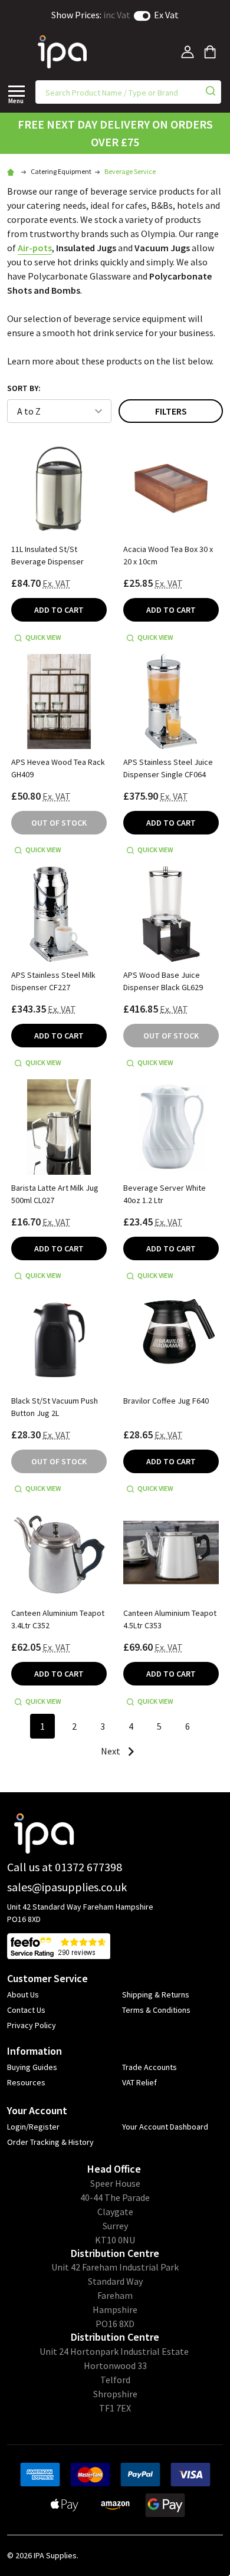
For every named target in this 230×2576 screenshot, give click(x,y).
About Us (23, 1995)
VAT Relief (139, 2082)
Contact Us (26, 2010)
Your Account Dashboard (165, 2127)
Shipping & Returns (156, 1995)
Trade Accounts (149, 2067)
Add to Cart (59, 610)
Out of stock (59, 823)
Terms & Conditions (156, 2010)
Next (111, 1751)
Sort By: (24, 388)
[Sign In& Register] (188, 52)
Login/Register (33, 2127)
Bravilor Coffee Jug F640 (166, 1401)
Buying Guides (32, 2067)
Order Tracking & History (50, 2142)
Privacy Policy (32, 2025)
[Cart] (210, 52)
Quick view (43, 637)
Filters (171, 411)
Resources (26, 2082)
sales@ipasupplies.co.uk (67, 1887)
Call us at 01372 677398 (65, 1867)
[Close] (17, 91)
